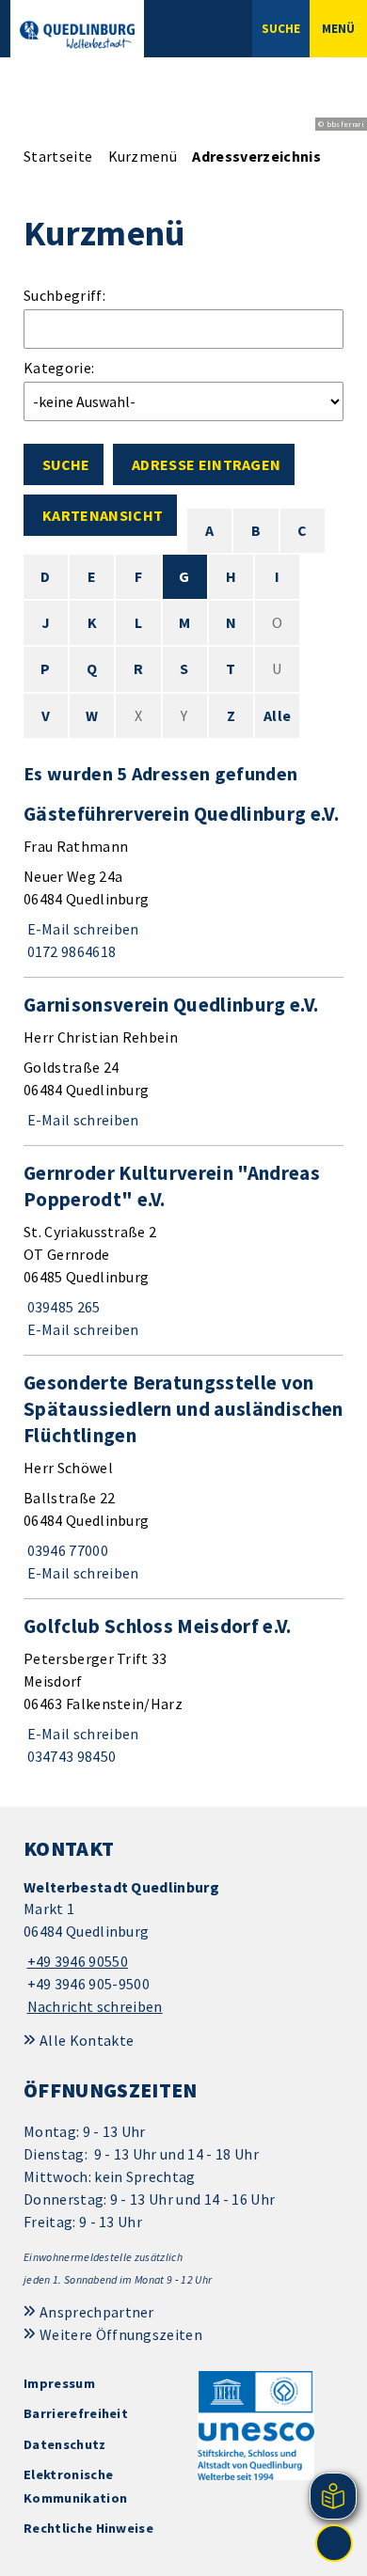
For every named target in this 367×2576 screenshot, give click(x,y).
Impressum (59, 2383)
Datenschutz (65, 2444)
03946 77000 (66, 1550)
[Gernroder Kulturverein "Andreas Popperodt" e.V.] (183, 1250)
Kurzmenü (143, 156)
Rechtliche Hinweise (88, 2528)
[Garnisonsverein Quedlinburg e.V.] (183, 1061)
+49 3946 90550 (76, 1961)
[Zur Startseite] (77, 35)
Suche (66, 464)
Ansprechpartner (97, 2312)
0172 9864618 (70, 951)
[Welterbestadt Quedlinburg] (183, 1948)
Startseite (58, 156)
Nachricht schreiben (95, 2006)
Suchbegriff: (64, 295)
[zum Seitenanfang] (334, 2543)
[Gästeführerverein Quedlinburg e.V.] (183, 882)
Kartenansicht (103, 515)
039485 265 (62, 1307)
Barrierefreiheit (76, 2413)
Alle (277, 715)
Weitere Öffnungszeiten (121, 2334)
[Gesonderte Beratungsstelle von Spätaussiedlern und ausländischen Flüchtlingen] (183, 1477)
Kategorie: (59, 368)
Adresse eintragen (206, 464)
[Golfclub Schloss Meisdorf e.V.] (183, 1690)
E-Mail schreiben (81, 929)
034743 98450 (70, 1756)
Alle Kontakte (87, 2040)
